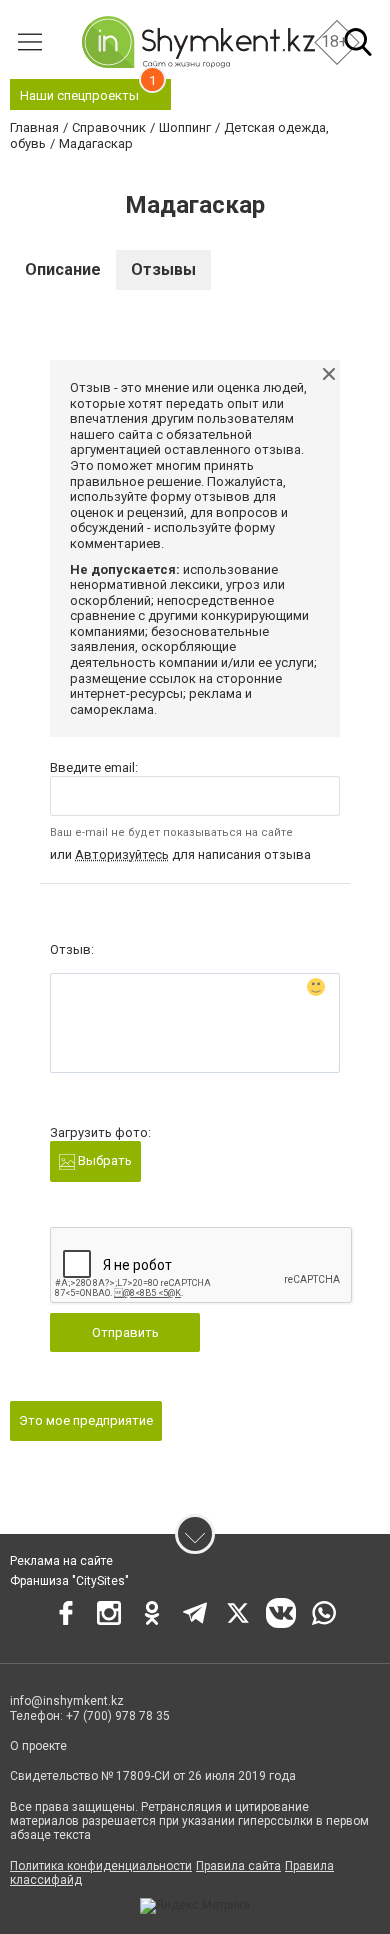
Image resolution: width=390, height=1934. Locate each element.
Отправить (125, 1332)
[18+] (198, 42)
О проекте (38, 1746)
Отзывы (163, 269)
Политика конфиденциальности (101, 1866)
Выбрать (103, 1160)
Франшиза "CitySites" (69, 1581)
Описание (63, 269)
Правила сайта (238, 1866)
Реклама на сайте (61, 1561)
